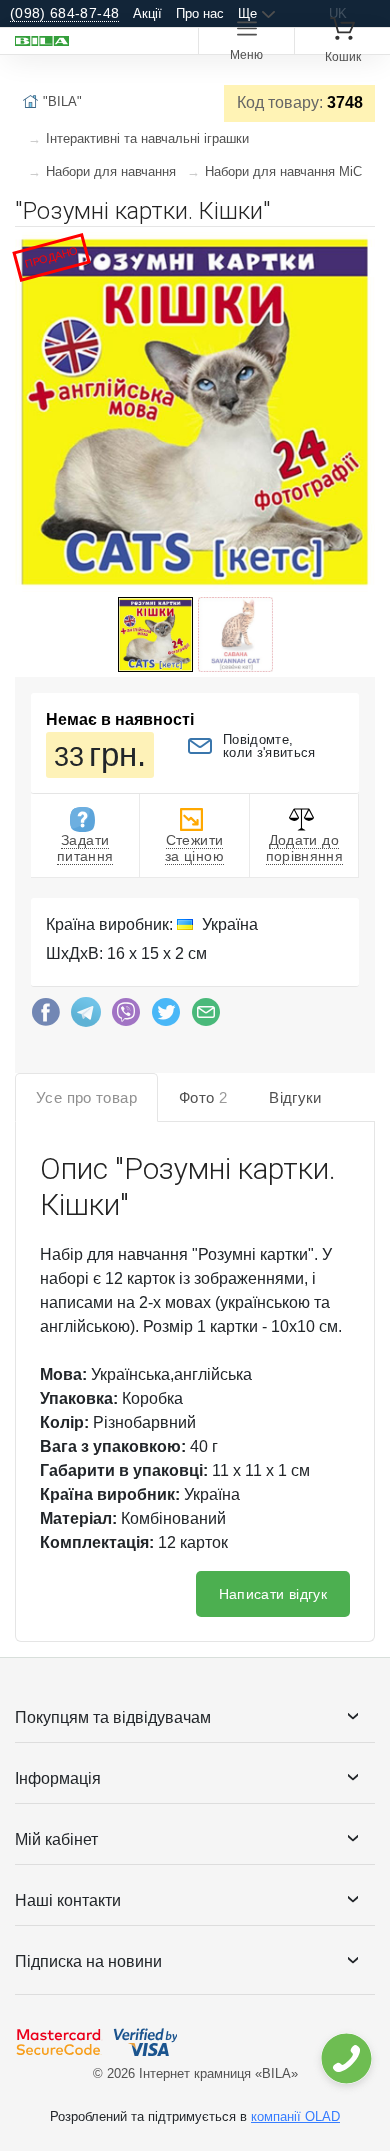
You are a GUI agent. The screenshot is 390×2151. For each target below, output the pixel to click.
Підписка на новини (88, 1961)
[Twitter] (166, 1017)
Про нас (200, 13)
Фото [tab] (203, 1097)
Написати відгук (273, 1594)
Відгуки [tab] (295, 1097)
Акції (147, 13)
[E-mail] (206, 1017)
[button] (357, 250)
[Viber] (126, 1017)
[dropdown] (345, 2058)
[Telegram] (86, 1017)
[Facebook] (46, 1017)
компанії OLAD (295, 2116)
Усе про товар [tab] (86, 1097)
